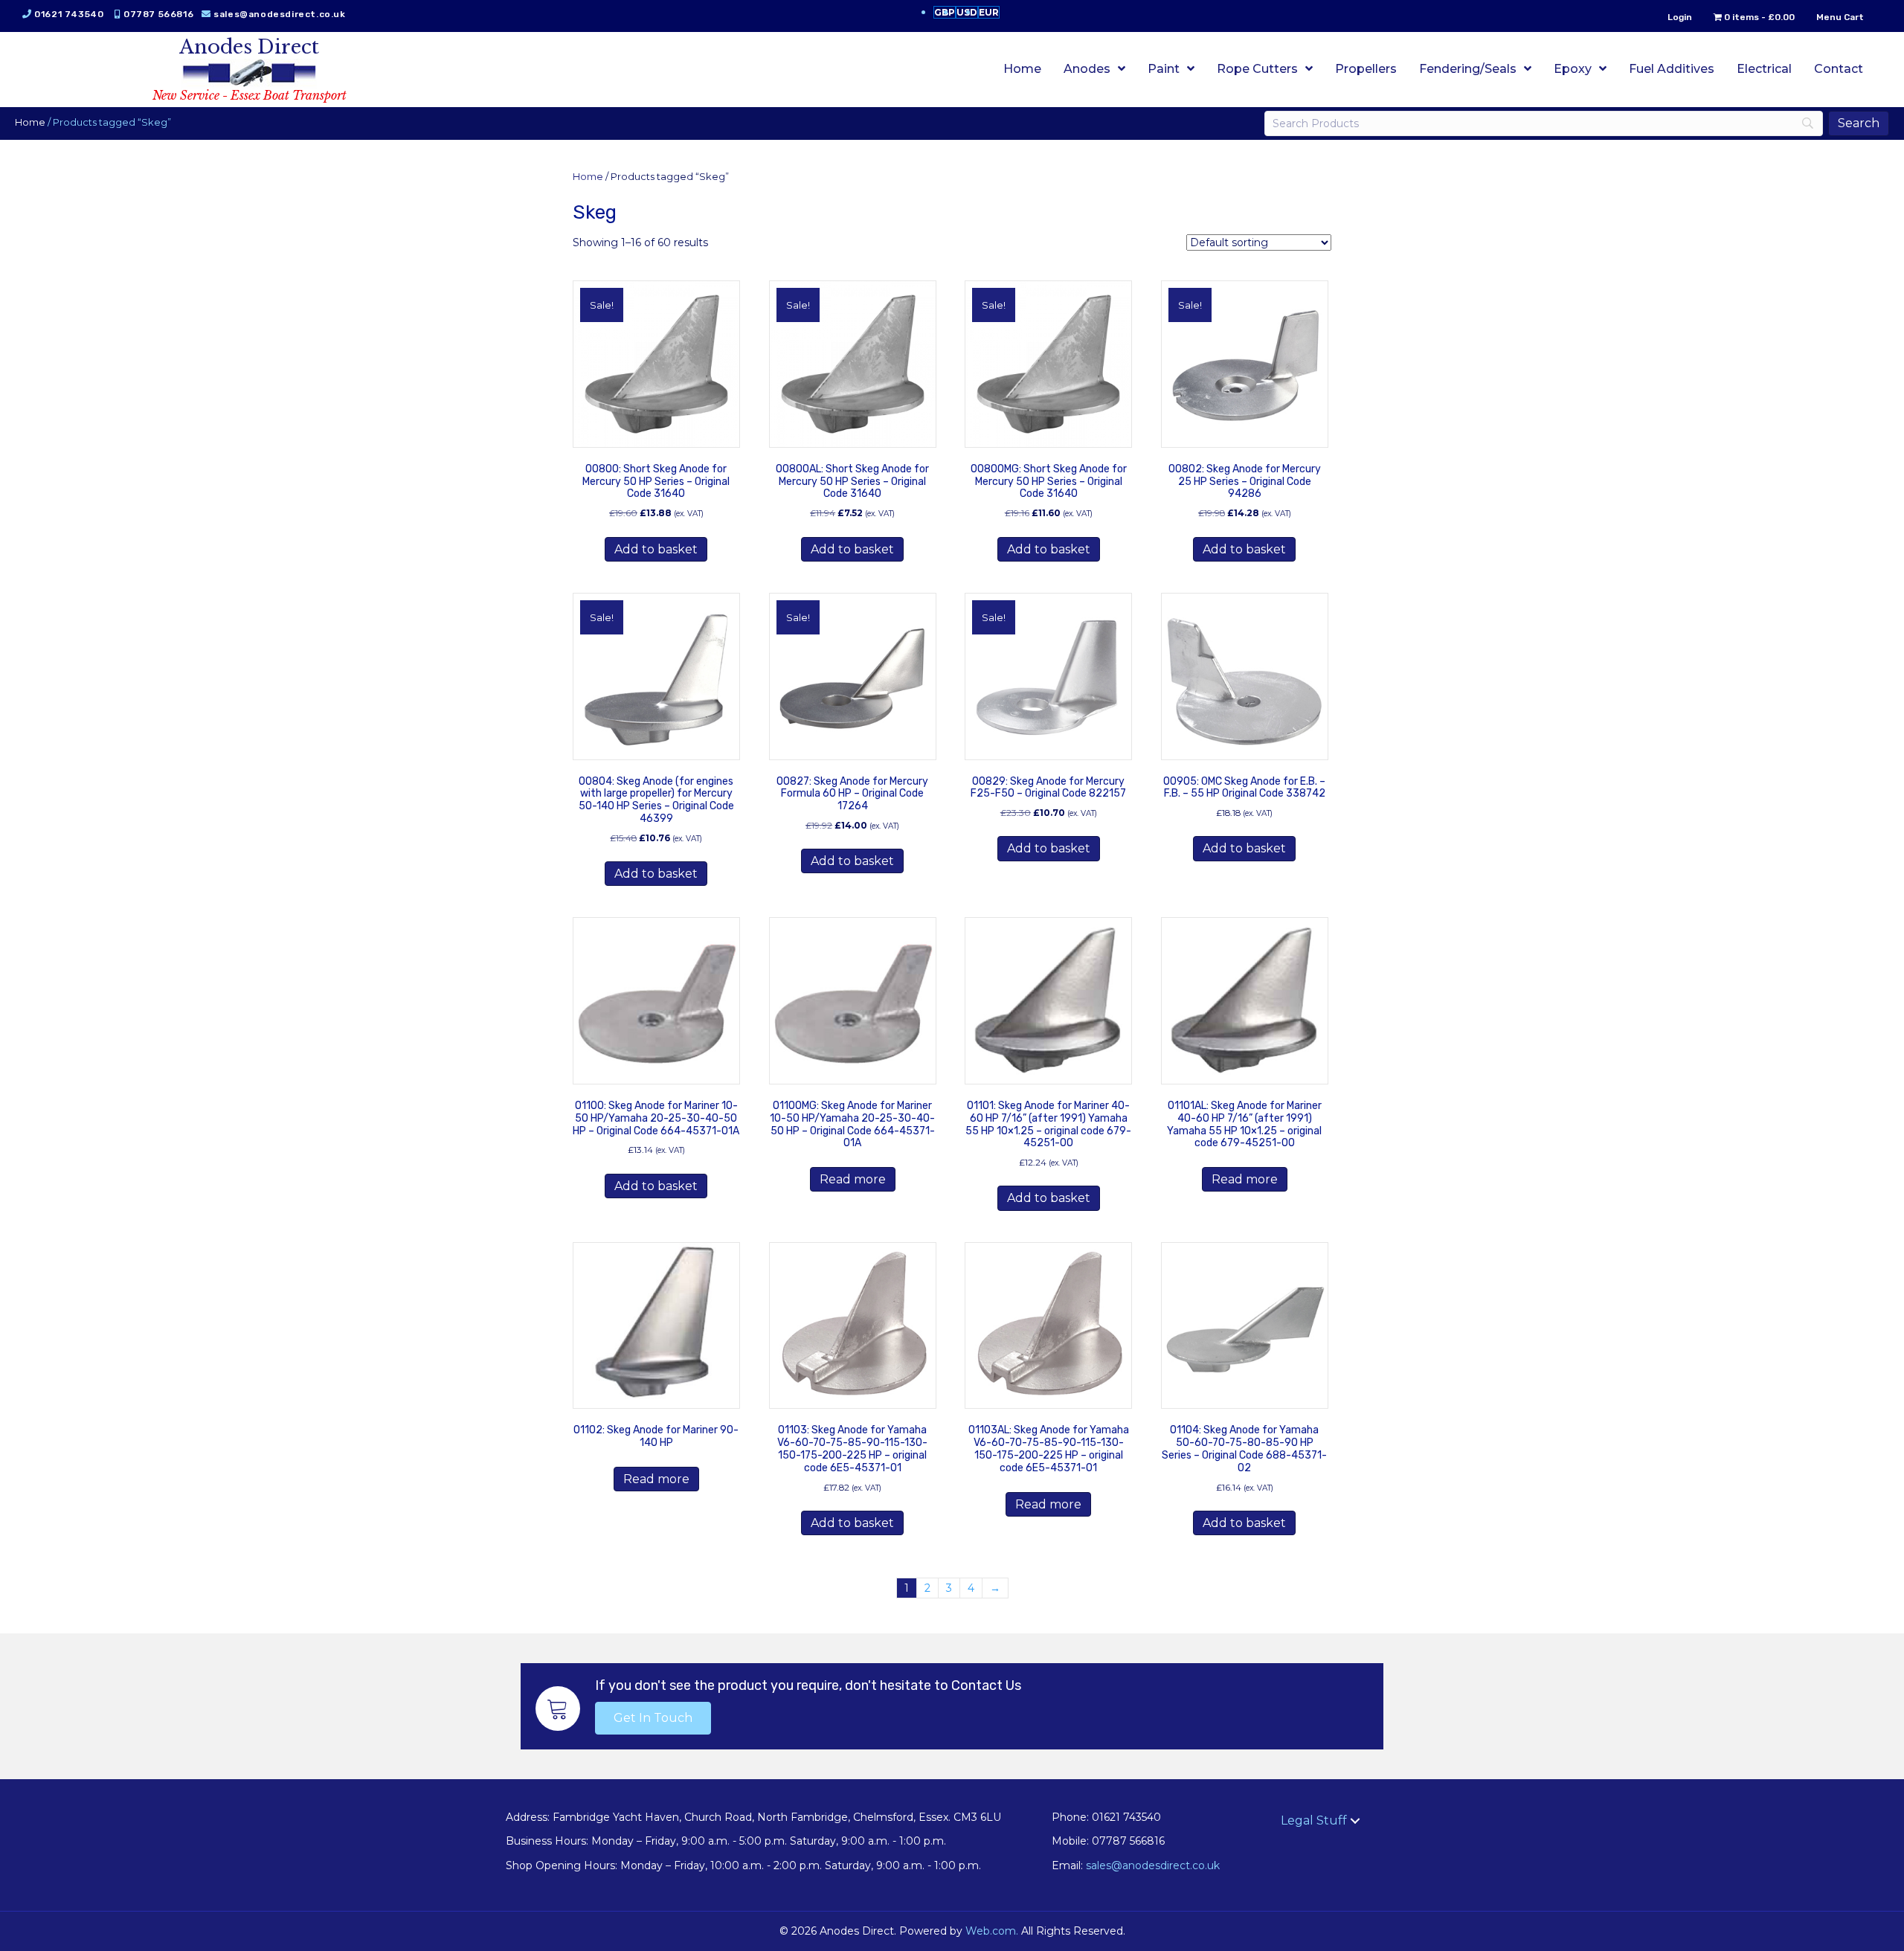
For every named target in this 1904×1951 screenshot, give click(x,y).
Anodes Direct (249, 47)
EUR (989, 12)
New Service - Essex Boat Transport (250, 95)
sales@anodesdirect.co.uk (279, 14)
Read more (853, 1179)
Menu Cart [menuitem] (1840, 17)
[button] (653, 1718)
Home (30, 122)
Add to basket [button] (656, 549)
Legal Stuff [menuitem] (1314, 1820)
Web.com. (992, 1931)
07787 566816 (158, 14)
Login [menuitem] (1680, 17)
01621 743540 (69, 14)
